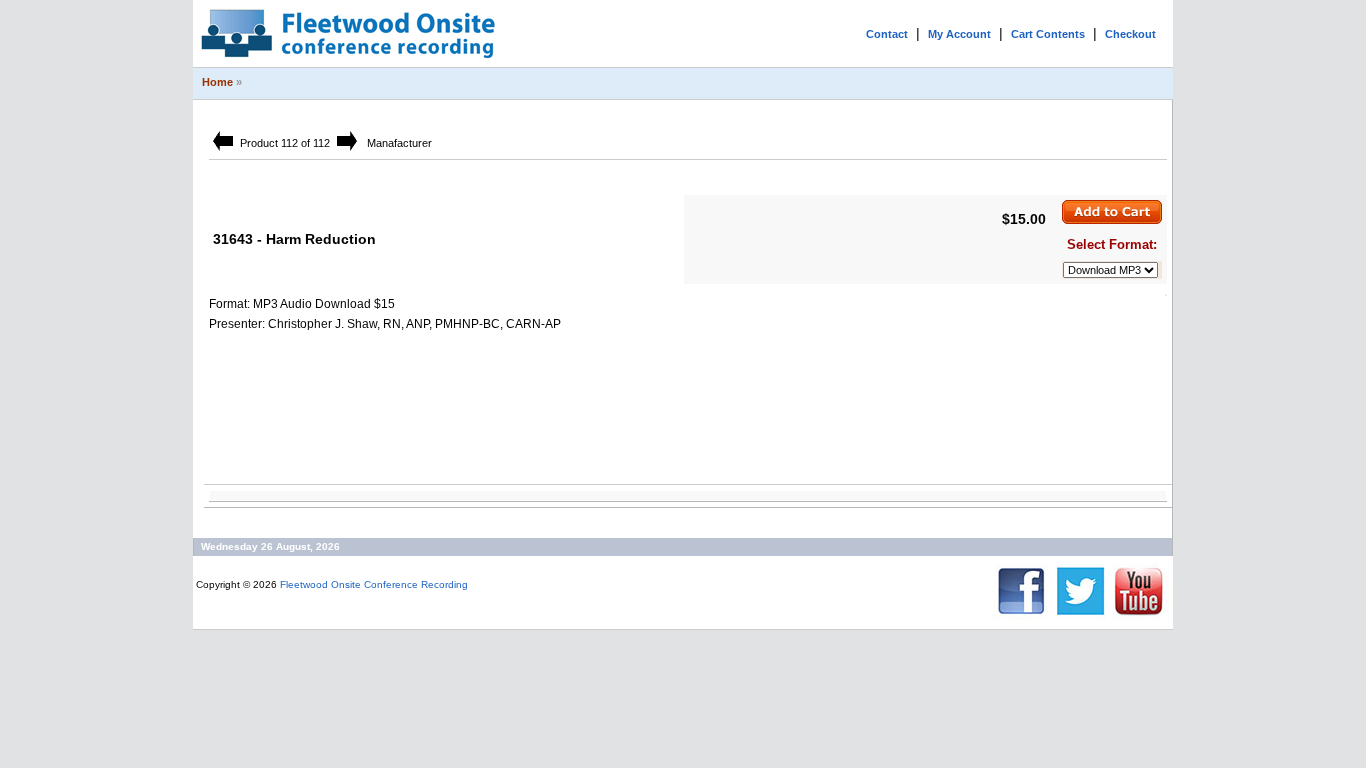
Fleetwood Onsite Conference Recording (374, 584)
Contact (887, 34)
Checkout (1130, 34)
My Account (959, 34)
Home (217, 82)
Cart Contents (1048, 34)
